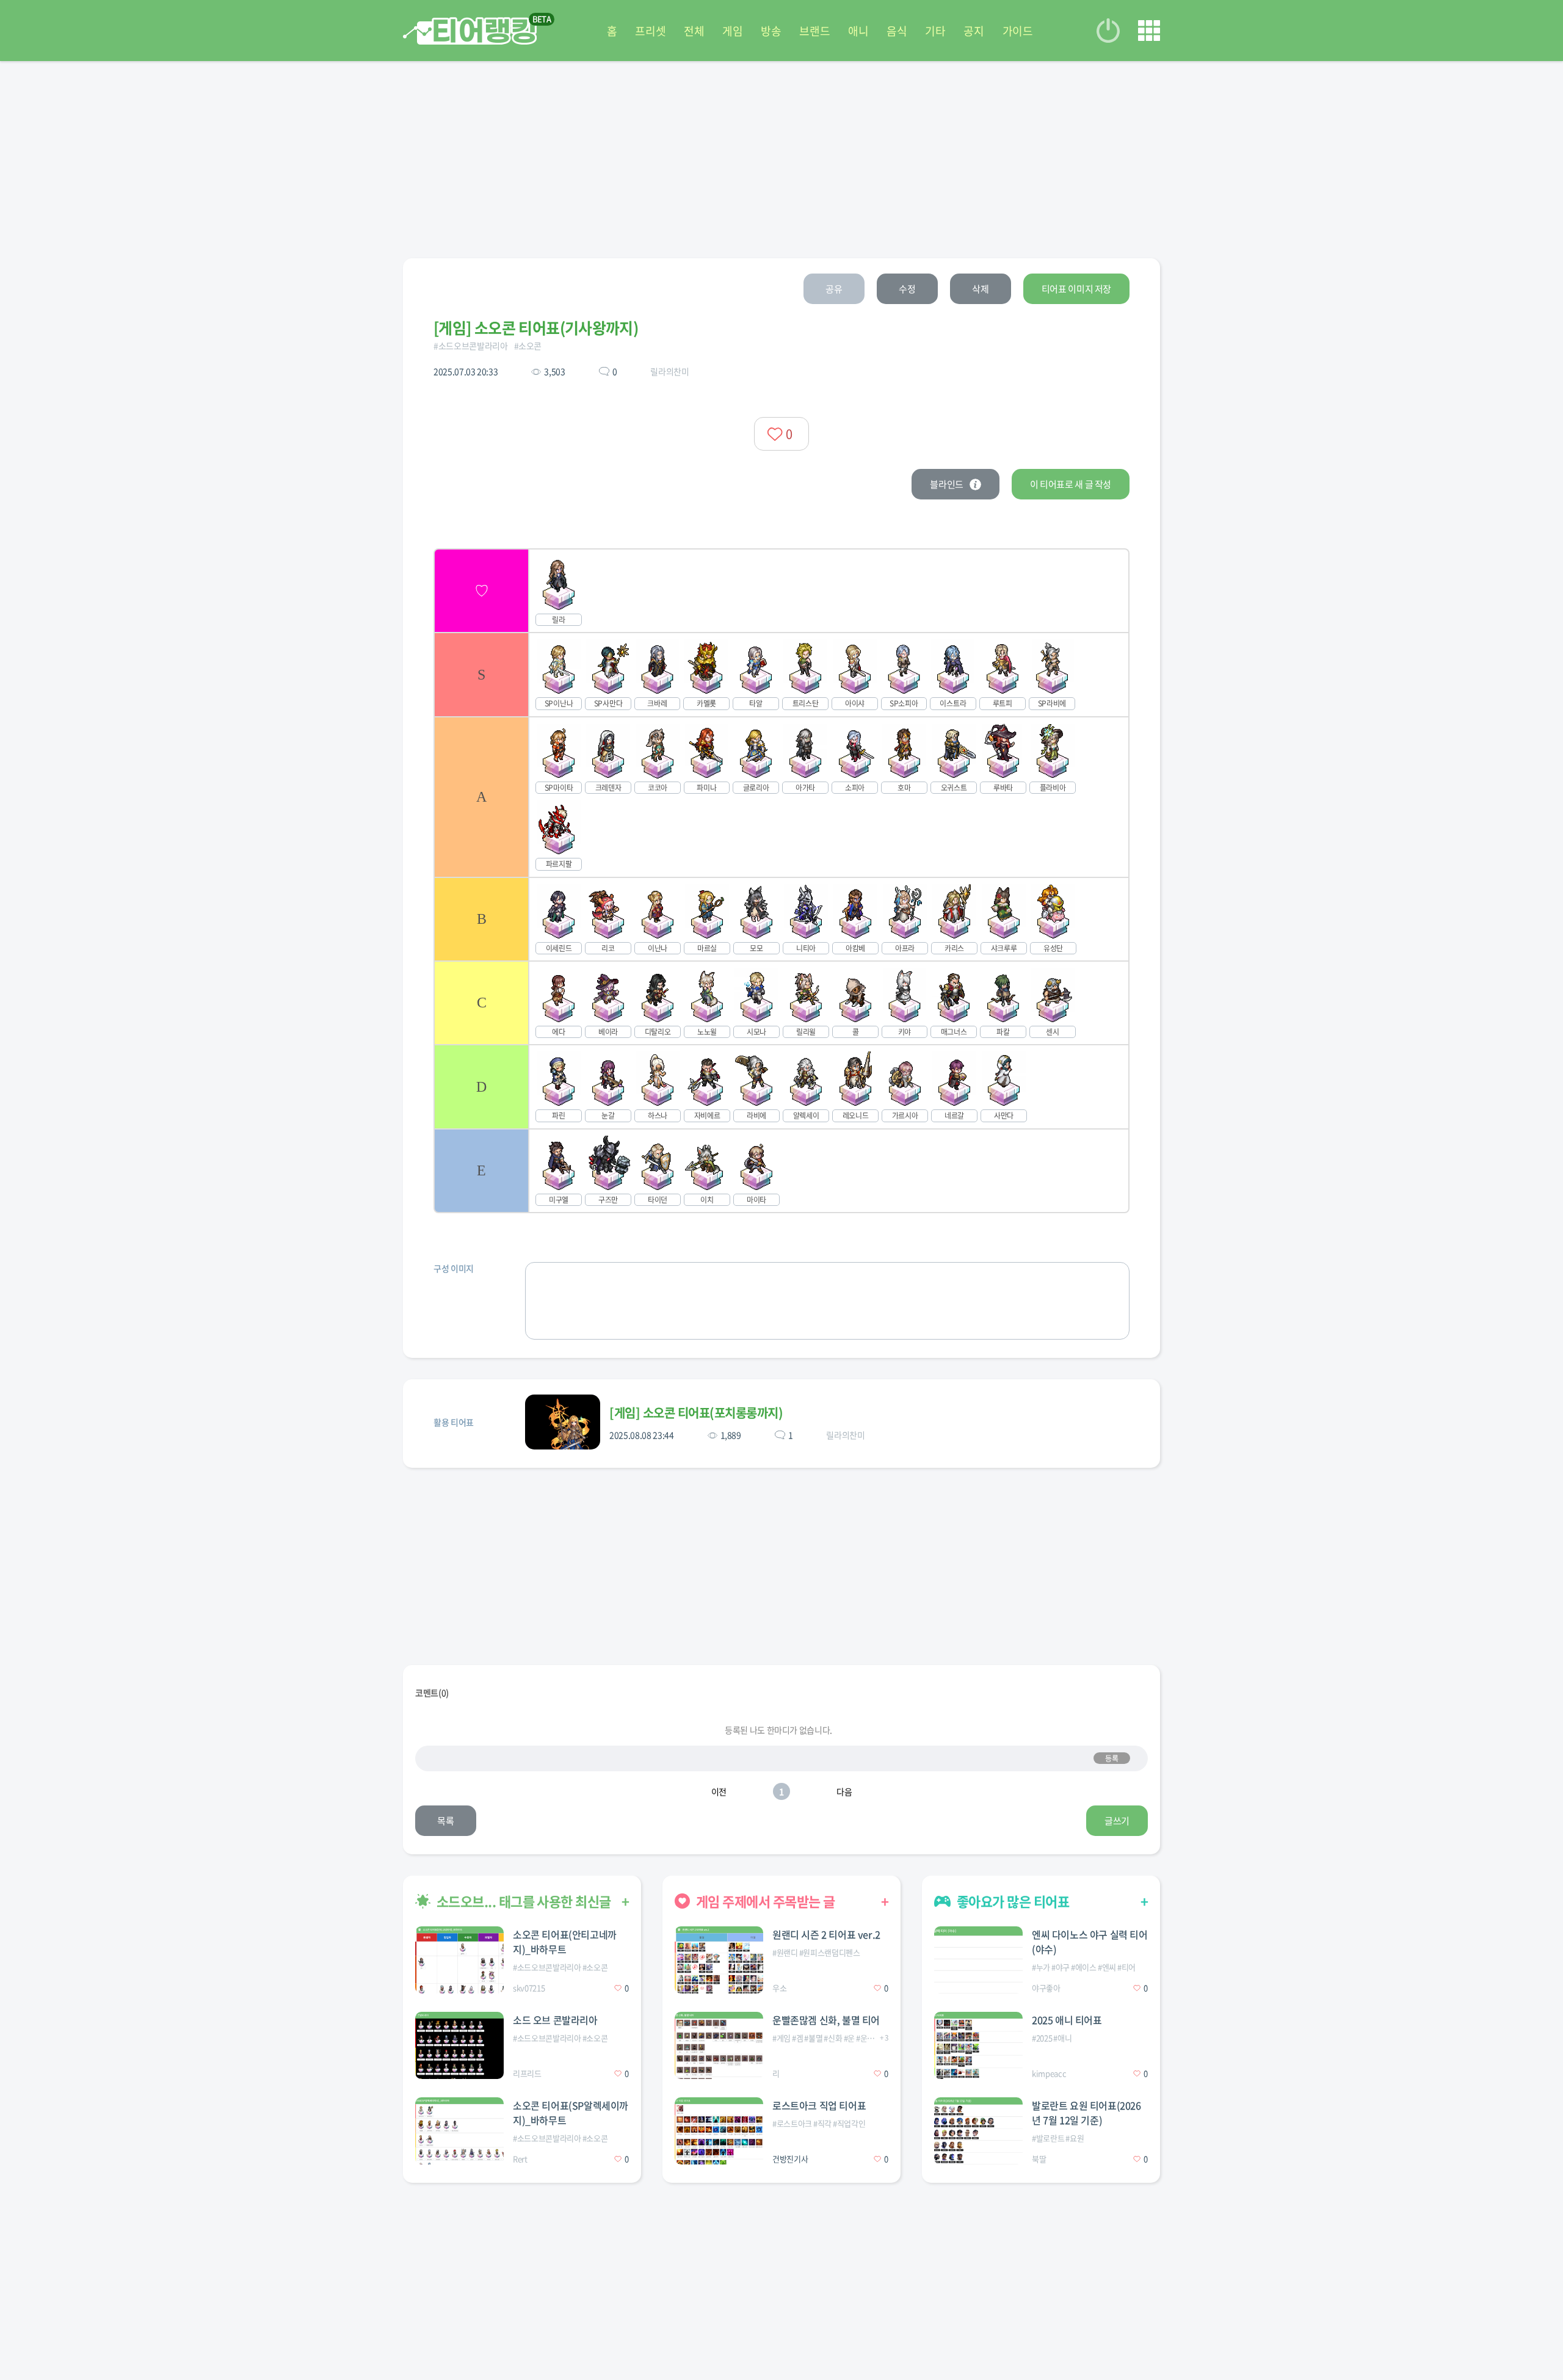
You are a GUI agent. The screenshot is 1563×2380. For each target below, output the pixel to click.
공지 (974, 31)
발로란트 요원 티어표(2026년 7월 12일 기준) (1086, 2113)
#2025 (1042, 2038)
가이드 (1018, 31)
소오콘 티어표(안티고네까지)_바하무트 (565, 1942)
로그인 (1108, 31)
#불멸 (813, 2038)
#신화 (833, 2038)
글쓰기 (1117, 1821)
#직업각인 (849, 2123)
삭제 (980, 289)
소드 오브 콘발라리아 (555, 2020)
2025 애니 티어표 (1067, 2020)
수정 (907, 289)
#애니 (1062, 2038)
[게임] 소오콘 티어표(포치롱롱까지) (696, 1413)
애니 (858, 31)
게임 (732, 31)
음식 (897, 31)
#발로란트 (1048, 2138)
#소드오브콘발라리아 (471, 346)
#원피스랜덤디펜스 (830, 1952)
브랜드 (814, 31)
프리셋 (650, 31)
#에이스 (1084, 1967)
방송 (771, 31)
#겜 (797, 2038)
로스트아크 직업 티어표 (819, 2105)
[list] (781, 881)
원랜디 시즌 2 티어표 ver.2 (826, 1934)
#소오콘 (528, 346)
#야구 (1061, 1967)
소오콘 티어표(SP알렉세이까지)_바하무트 (571, 2113)
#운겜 (865, 2038)
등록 (1112, 1758)
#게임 (781, 2038)
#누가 (1041, 1967)
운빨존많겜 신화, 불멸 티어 (826, 2020)
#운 (849, 2038)
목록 (445, 1821)
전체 (694, 31)
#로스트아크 (792, 2123)
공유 (834, 289)
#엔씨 (1107, 1967)
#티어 (1126, 1967)
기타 (935, 31)
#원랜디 (785, 1952)
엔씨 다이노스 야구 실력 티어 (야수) (1090, 1942)
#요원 (1075, 2138)
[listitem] (781, 590)
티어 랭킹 (470, 31)
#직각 (822, 2123)
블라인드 (947, 484)
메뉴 (1149, 31)
